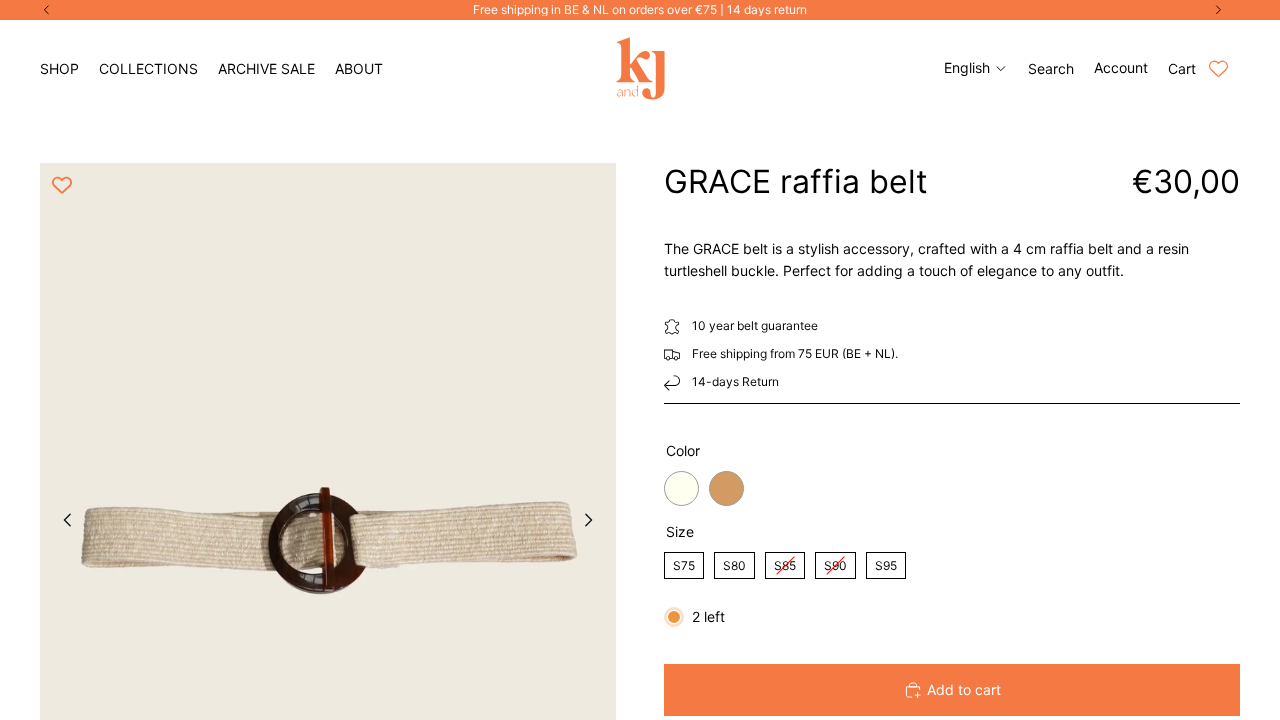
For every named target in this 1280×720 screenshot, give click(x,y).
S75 (684, 562)
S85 (785, 562)
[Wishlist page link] (1218, 68)
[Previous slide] (62, 523)
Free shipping (729, 353)
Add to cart (964, 689)
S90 (835, 562)
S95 (886, 562)
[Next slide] (594, 523)
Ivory (681, 488)
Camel (726, 488)
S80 (734, 562)
